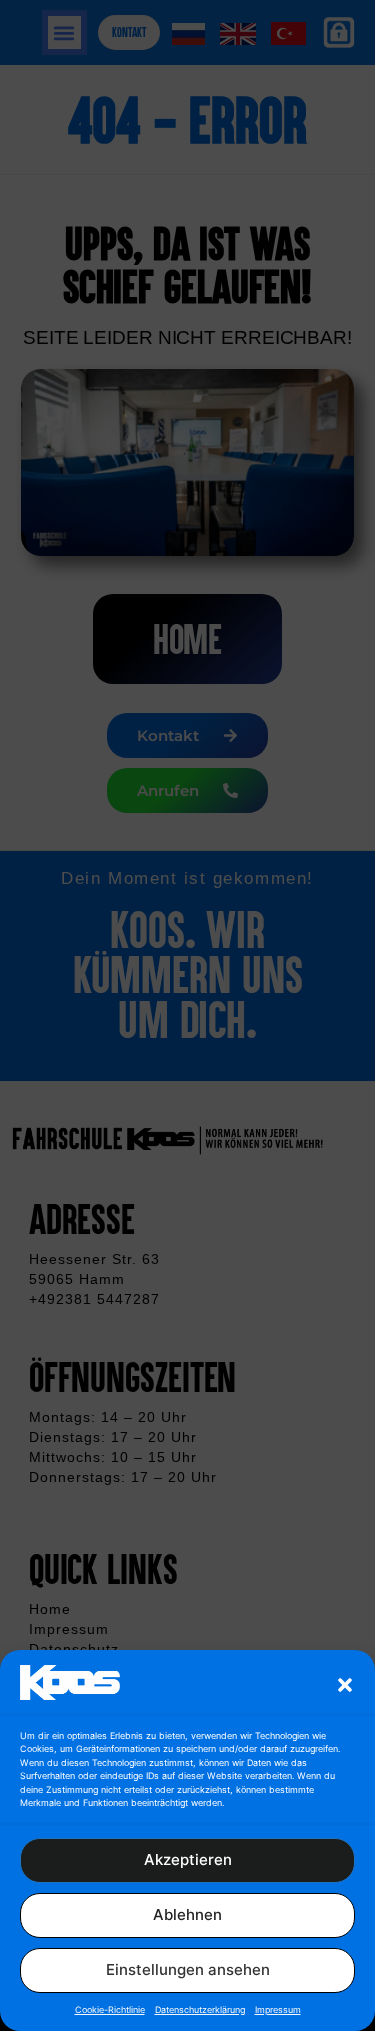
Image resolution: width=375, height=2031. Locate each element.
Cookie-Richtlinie (110, 2009)
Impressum (278, 2009)
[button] (345, 1685)
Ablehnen (187, 1914)
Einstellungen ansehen (188, 1969)
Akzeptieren (188, 1859)
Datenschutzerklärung (200, 2009)
